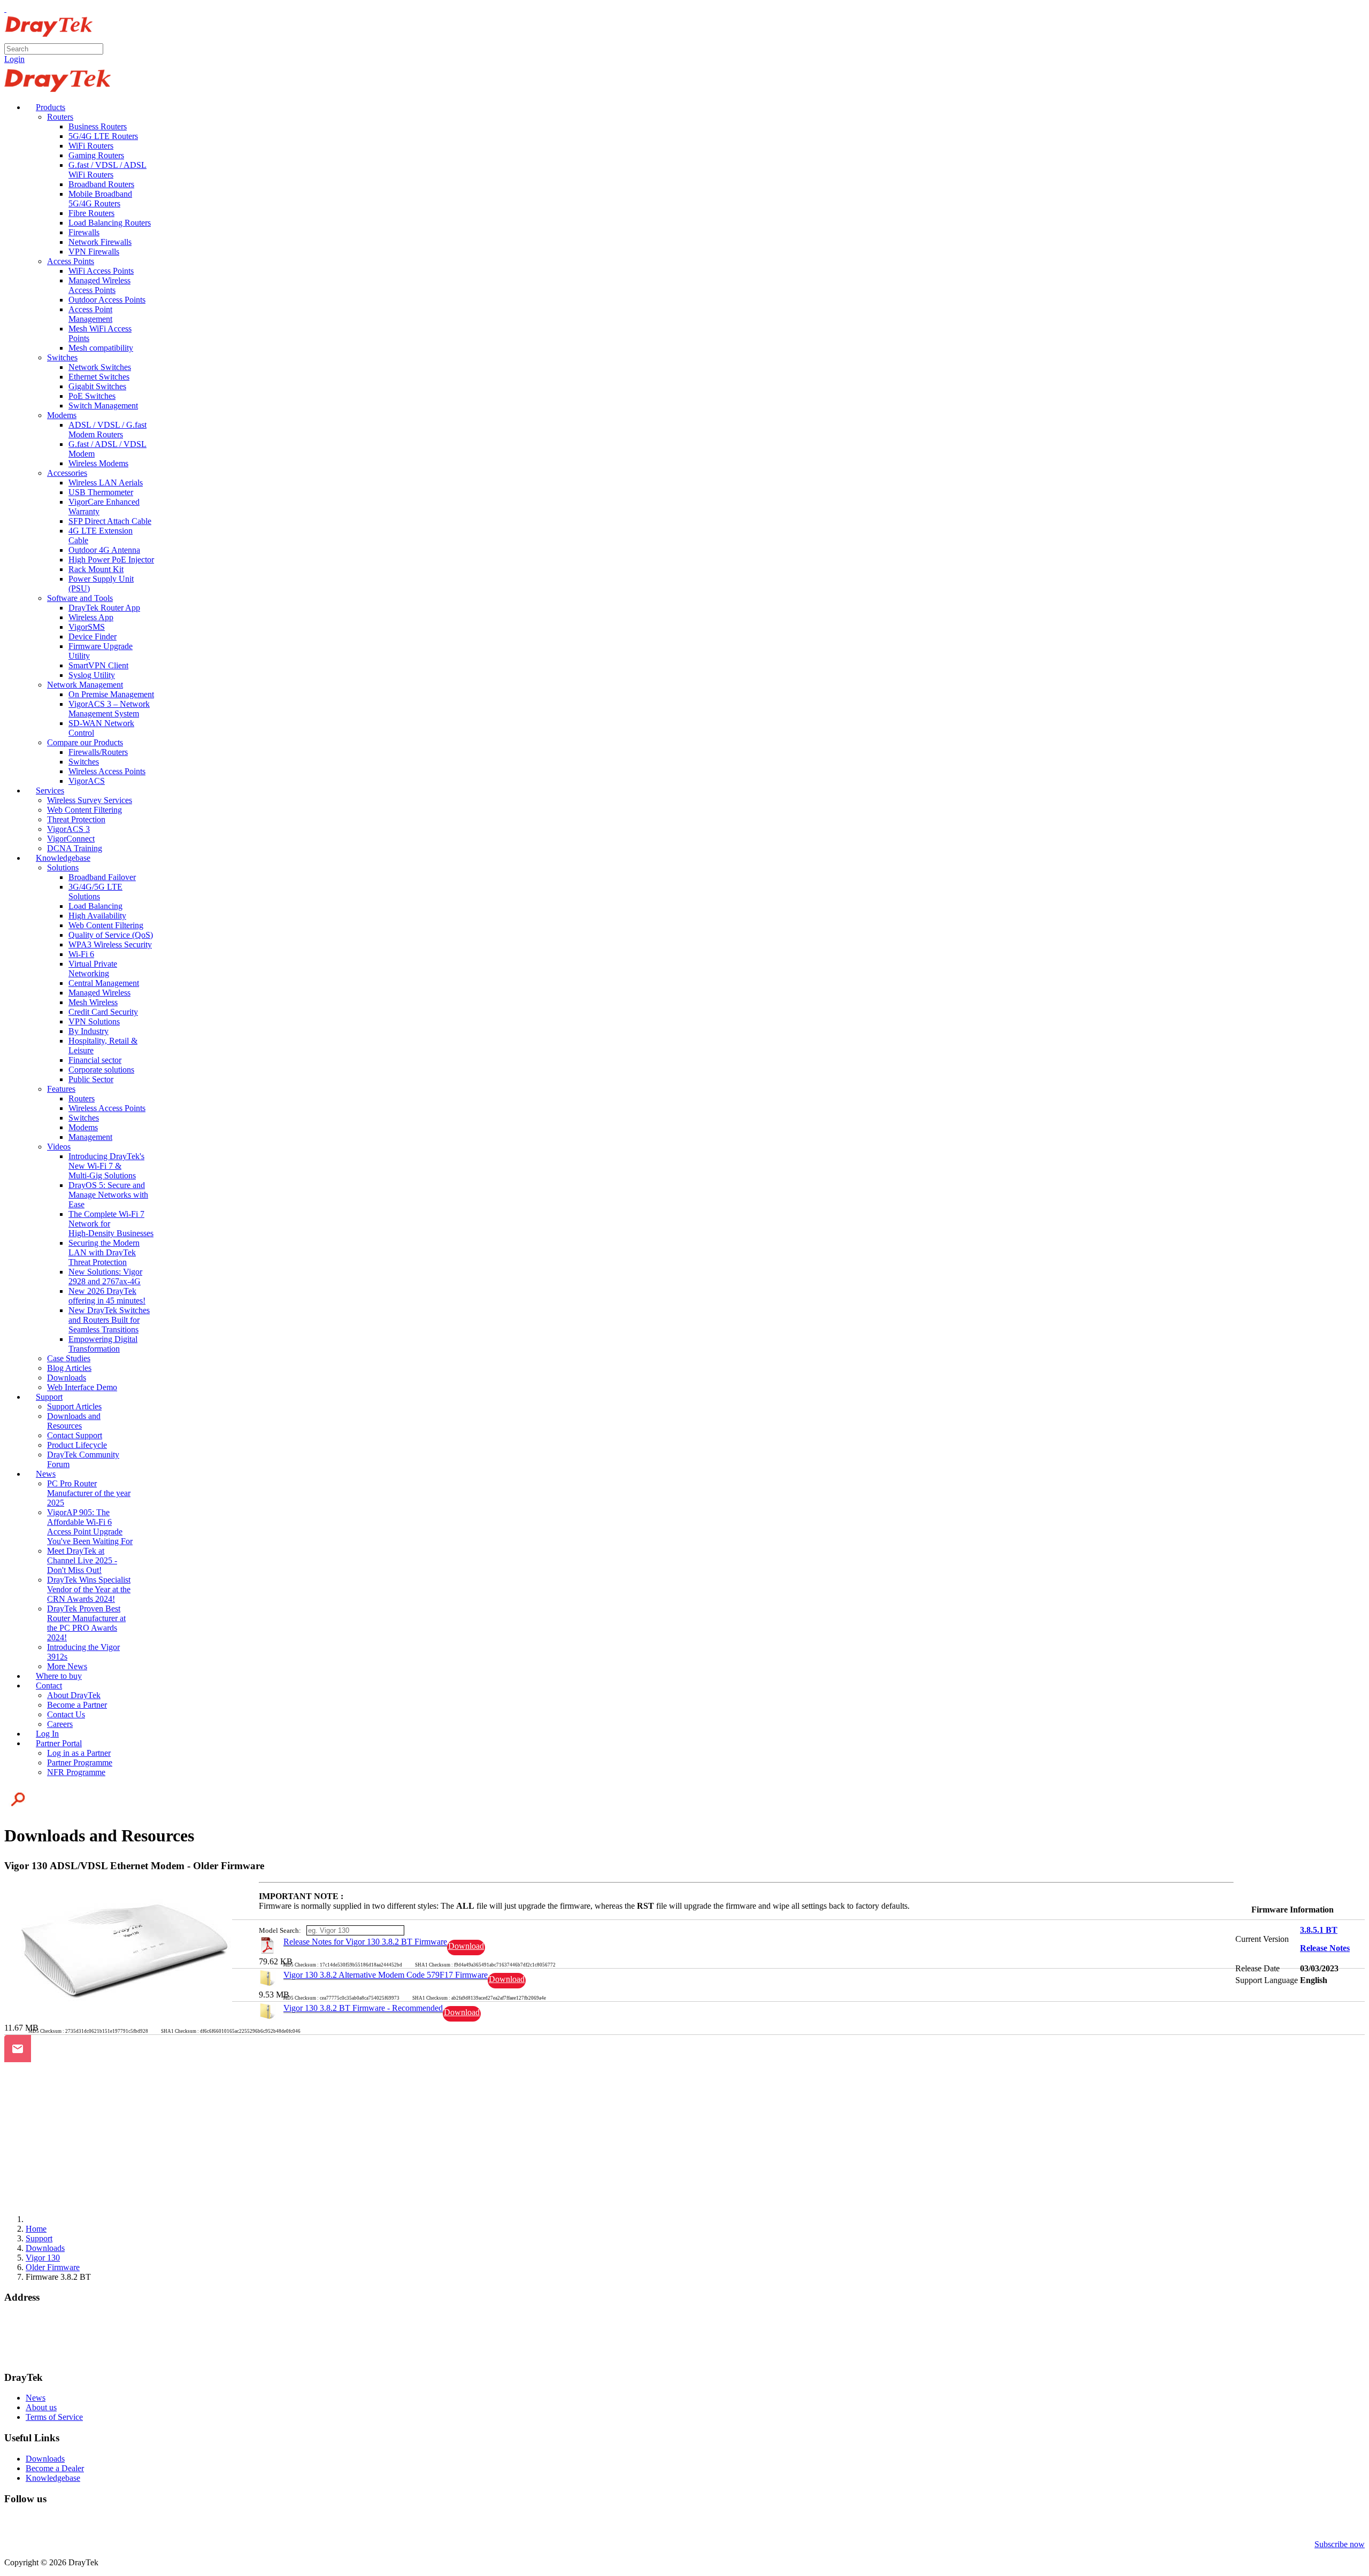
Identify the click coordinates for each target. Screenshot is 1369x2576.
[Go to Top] (5, 9)
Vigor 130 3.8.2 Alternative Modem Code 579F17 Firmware (386, 1975)
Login (14, 59)
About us (41, 2407)
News (36, 2398)
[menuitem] (45, 107)
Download (466, 1946)
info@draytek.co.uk (38, 2347)
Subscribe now (1340, 2544)
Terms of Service (54, 2417)
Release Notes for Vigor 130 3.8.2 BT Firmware (365, 1942)
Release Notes (1325, 1948)
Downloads (45, 2459)
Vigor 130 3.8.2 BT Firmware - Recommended (363, 2008)
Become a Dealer (55, 2468)
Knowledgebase (53, 2478)
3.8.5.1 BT (1319, 1930)
